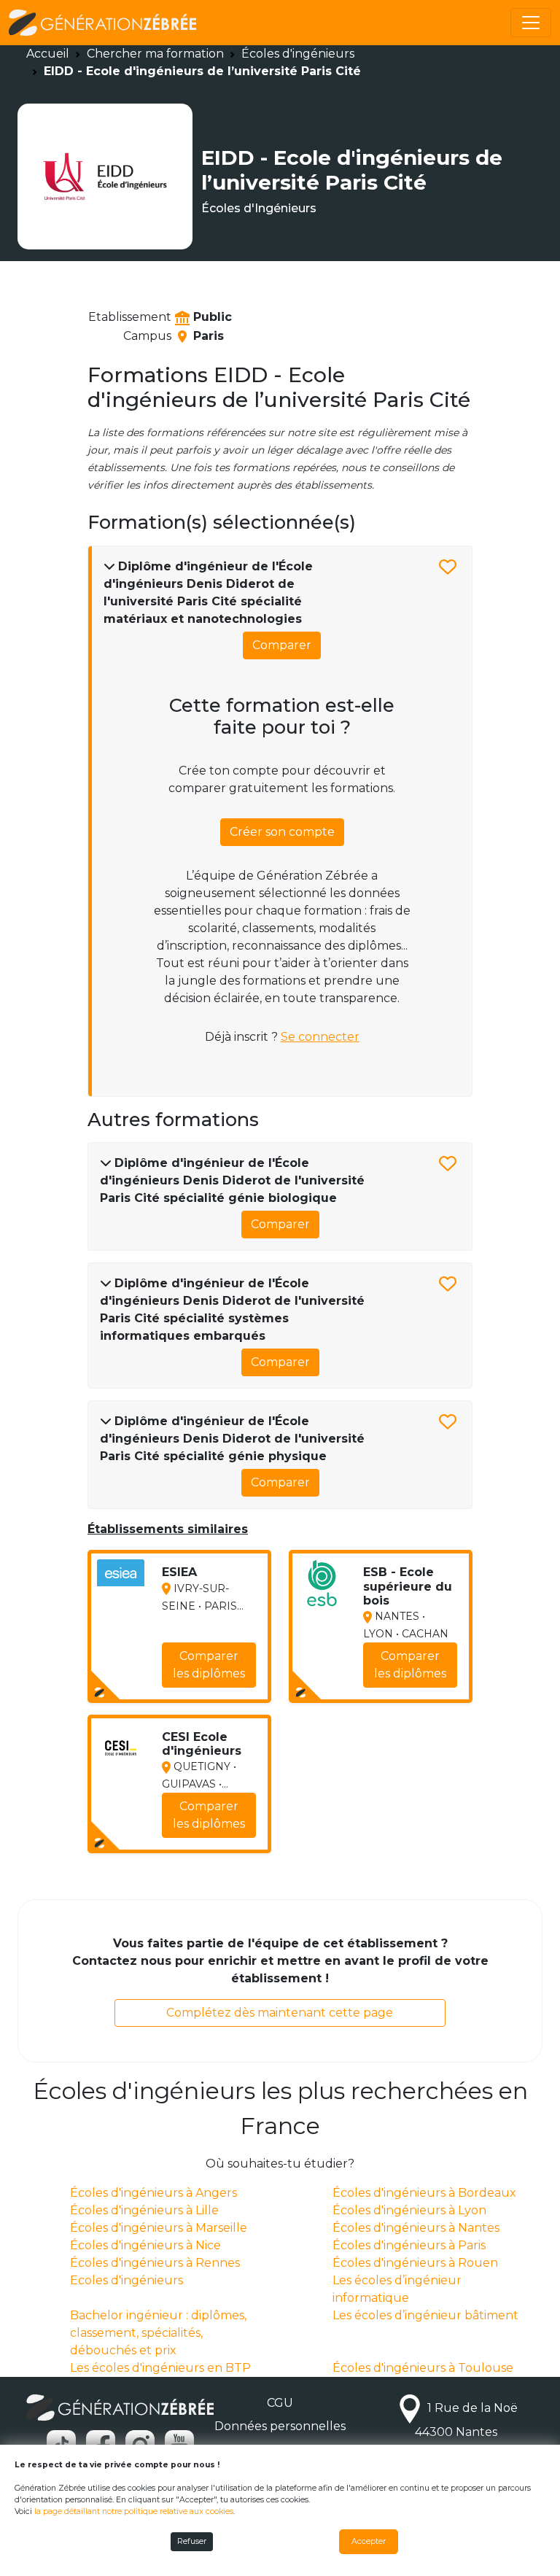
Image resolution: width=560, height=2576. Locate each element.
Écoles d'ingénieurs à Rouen (415, 2263)
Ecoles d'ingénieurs (127, 2280)
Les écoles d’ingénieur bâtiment (425, 2315)
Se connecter (320, 1037)
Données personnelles (280, 2426)
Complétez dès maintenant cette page (280, 2013)
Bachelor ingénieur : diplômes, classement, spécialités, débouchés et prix (158, 2333)
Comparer (282, 645)
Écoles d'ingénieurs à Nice (145, 2245)
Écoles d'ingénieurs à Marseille (159, 2228)
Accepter (369, 2541)
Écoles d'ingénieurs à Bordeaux (424, 2193)
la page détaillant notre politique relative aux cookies (134, 2511)
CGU (280, 2403)
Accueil (48, 54)
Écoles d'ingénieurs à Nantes (416, 2228)
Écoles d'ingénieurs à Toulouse (423, 2368)
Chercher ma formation (155, 54)
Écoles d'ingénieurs (298, 54)
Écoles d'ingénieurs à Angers (153, 2193)
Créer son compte (282, 832)
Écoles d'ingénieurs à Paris (409, 2245)
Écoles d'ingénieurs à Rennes (155, 2263)
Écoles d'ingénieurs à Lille (144, 2210)
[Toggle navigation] (531, 23)
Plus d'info (217, 1681)
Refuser (192, 2541)
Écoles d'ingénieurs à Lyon (409, 2210)
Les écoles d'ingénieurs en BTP (160, 2368)
